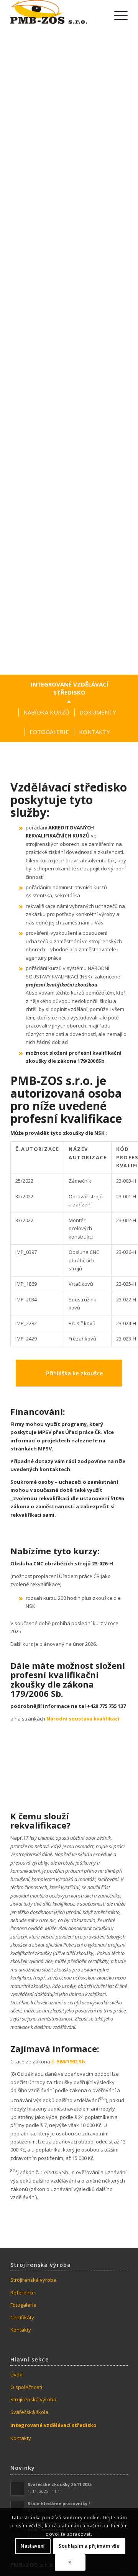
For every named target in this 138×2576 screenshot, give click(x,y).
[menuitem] (117, 15)
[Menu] (117, 15)
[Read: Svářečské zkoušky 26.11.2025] (17, 2489)
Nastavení (33, 2546)
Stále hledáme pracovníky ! (59, 2503)
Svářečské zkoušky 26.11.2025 (60, 2484)
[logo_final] (49, 15)
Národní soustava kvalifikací (83, 1719)
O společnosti (26, 2387)
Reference (23, 2293)
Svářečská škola (29, 2412)
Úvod (16, 2374)
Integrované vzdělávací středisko (53, 2425)
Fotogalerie (23, 2305)
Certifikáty (22, 2317)
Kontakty (21, 2330)
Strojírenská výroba (33, 2280)
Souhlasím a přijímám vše (89, 2546)
